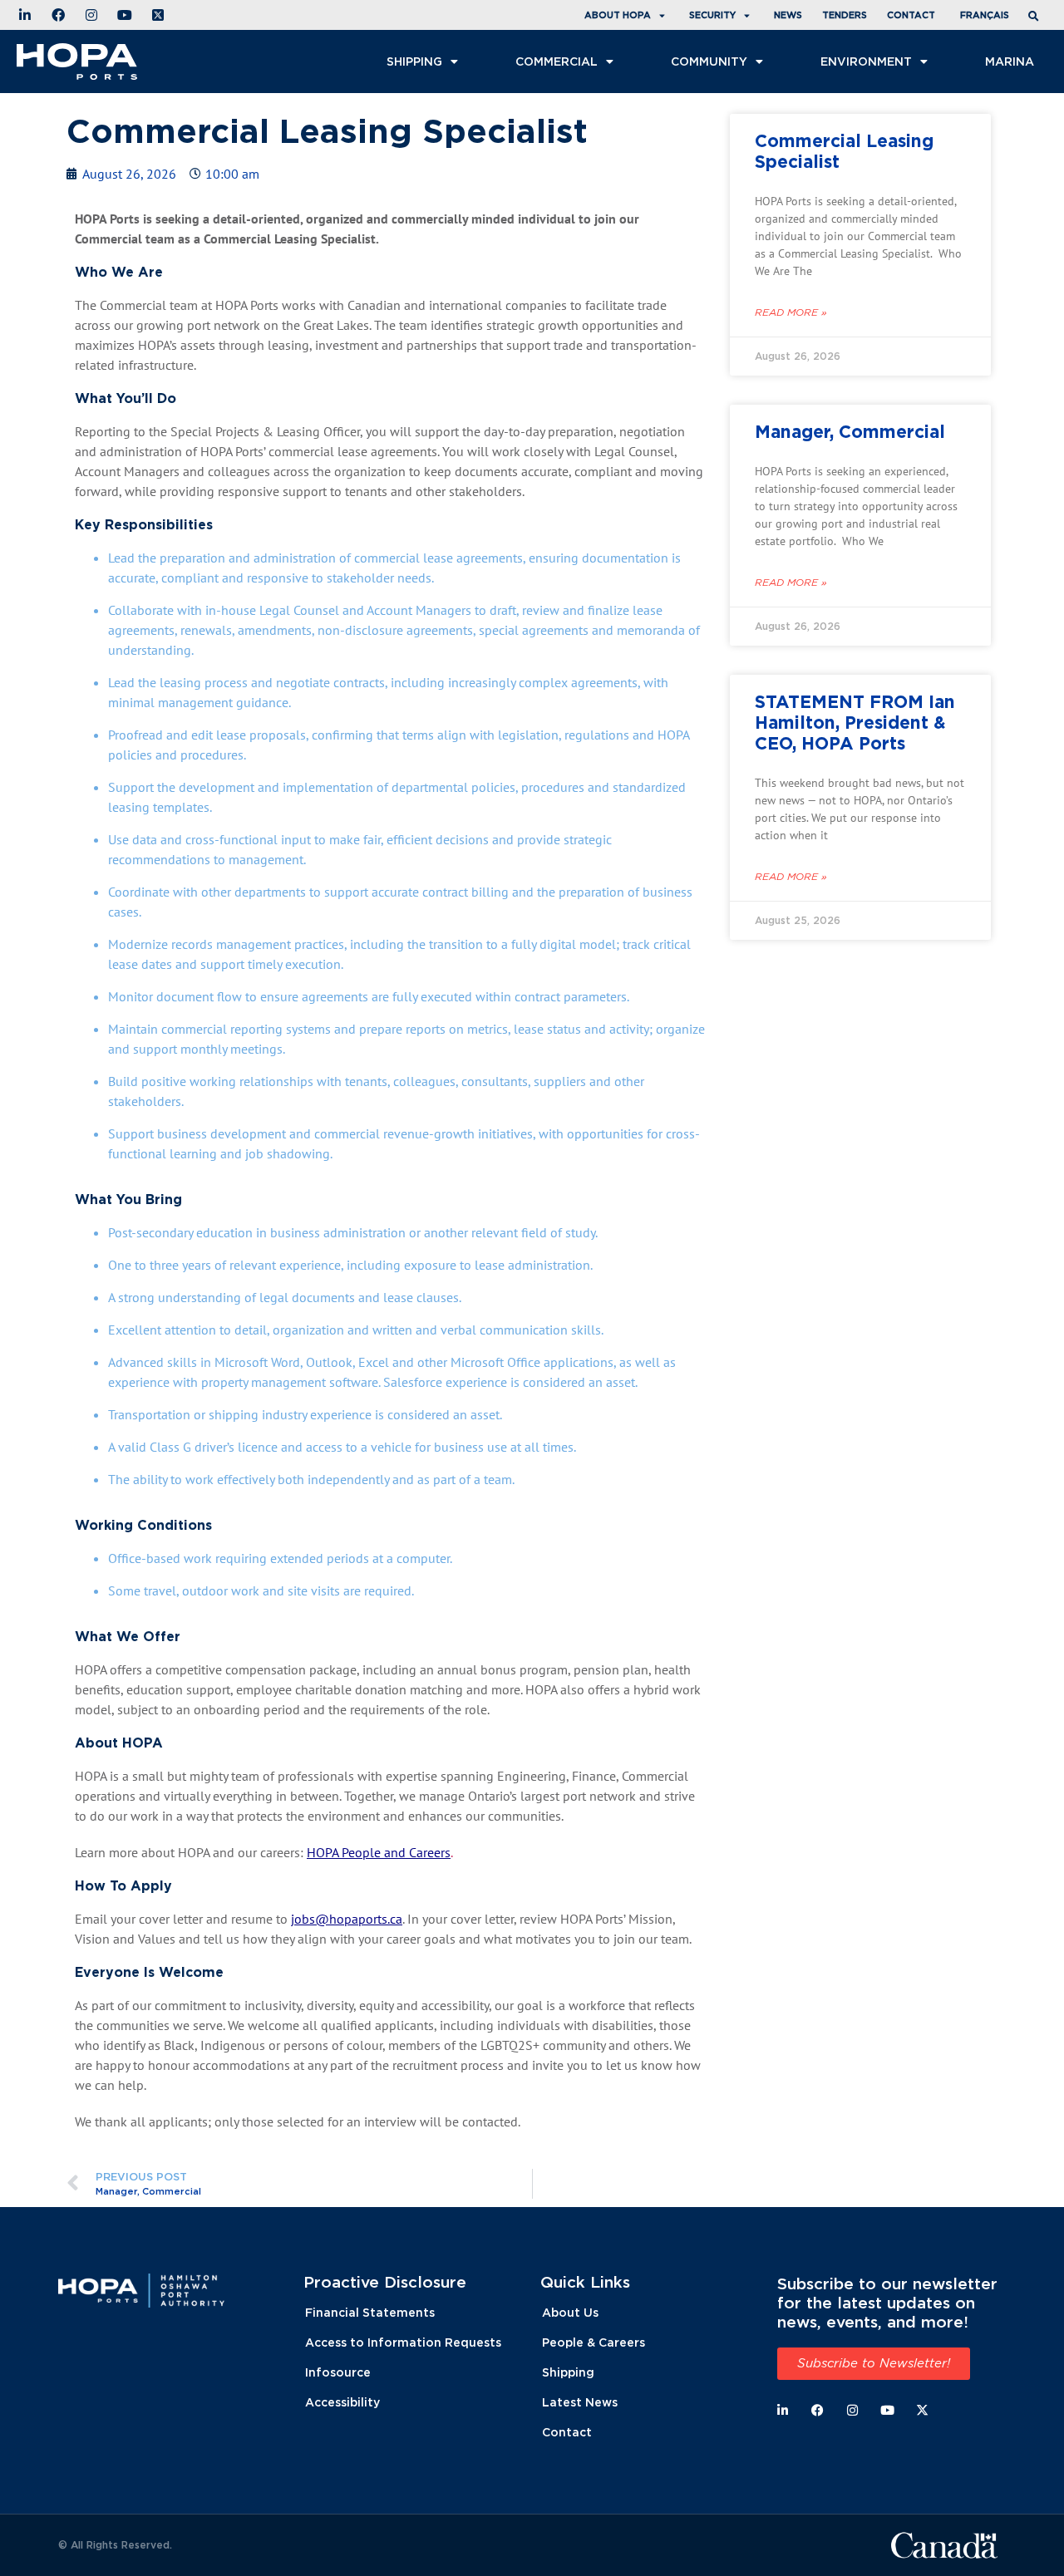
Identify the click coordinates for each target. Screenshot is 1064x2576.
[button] (1036, 17)
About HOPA (618, 15)
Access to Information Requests (403, 2342)
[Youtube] (887, 2410)
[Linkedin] (783, 2410)
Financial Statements (370, 2312)
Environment (866, 61)
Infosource (338, 2372)
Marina (1010, 61)
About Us (570, 2312)
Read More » (791, 312)
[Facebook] (818, 2410)
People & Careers (594, 2342)
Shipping (414, 61)
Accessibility (342, 2402)
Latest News (580, 2402)
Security (712, 15)
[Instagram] (852, 2410)
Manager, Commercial (850, 431)
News (788, 15)
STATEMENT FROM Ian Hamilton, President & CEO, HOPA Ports (855, 722)
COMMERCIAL (557, 61)
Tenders (845, 15)
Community (709, 61)
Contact (911, 15)
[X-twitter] (922, 2410)
